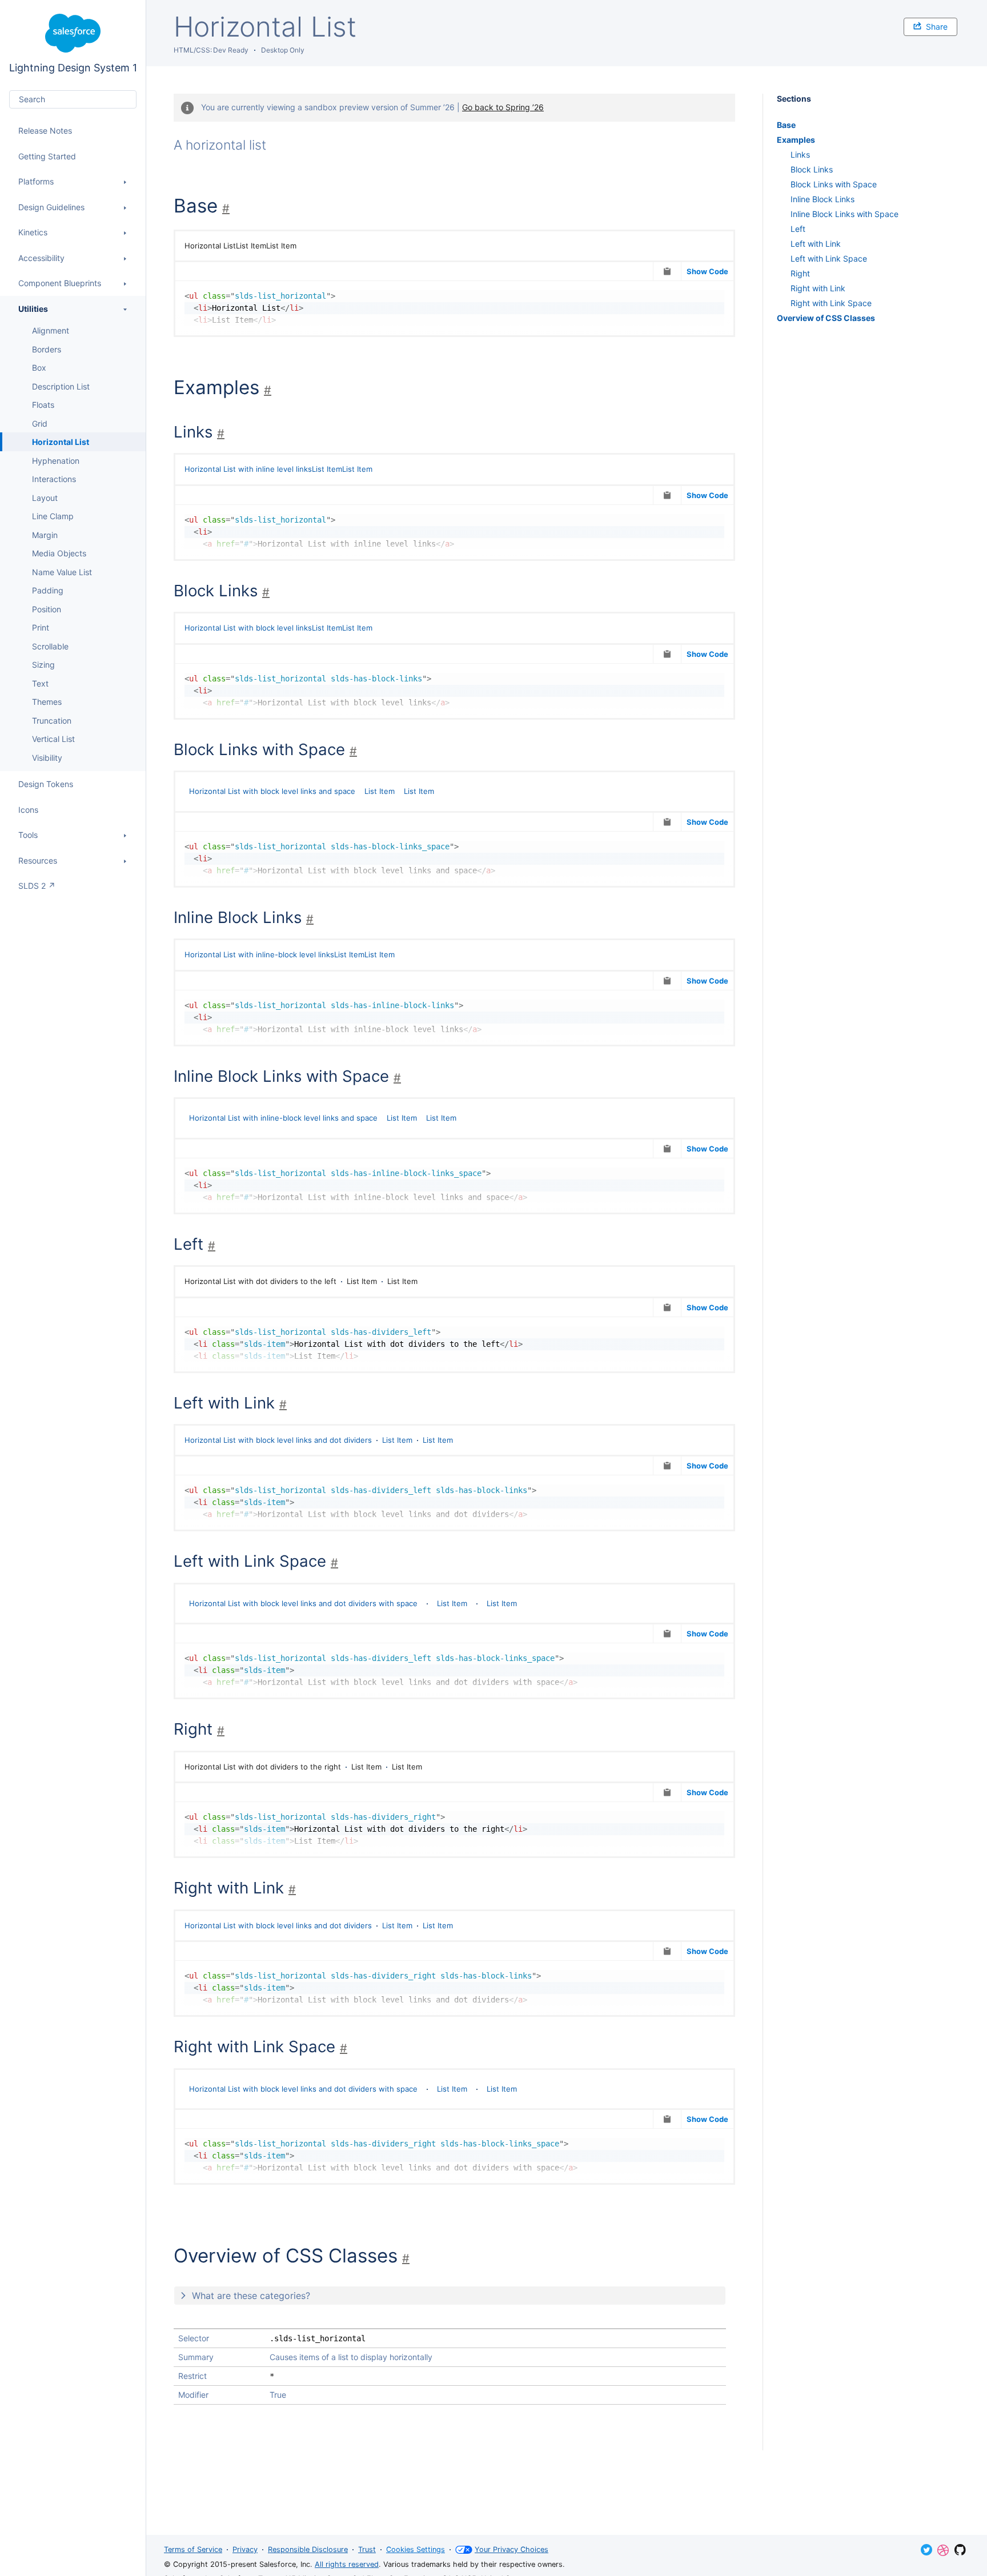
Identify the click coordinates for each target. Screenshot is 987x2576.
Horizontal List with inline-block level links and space (283, 1118)
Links (800, 155)
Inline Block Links (822, 199)
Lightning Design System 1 (73, 44)
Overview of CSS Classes (826, 318)
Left (798, 229)
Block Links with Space (834, 184)
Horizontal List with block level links (248, 628)
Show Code (707, 271)
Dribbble (943, 2550)
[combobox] (73, 99)
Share (937, 27)
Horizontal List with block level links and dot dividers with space (303, 1603)
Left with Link (816, 244)
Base (786, 125)
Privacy (245, 2549)
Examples (796, 140)
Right (800, 273)
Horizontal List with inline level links (248, 469)
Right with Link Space (831, 303)
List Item (327, 469)
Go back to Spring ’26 (503, 107)
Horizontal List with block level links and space (272, 791)
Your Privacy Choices (511, 2549)
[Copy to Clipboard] (667, 271)
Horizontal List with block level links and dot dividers (278, 1440)
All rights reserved (347, 2564)
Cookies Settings (416, 2549)
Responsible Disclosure (308, 2549)
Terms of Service (193, 2549)
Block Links (812, 169)
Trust (367, 2549)
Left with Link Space (829, 258)
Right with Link (818, 288)
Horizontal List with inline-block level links (259, 954)
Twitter (926, 2550)
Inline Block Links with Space (844, 214)
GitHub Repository (960, 2550)
